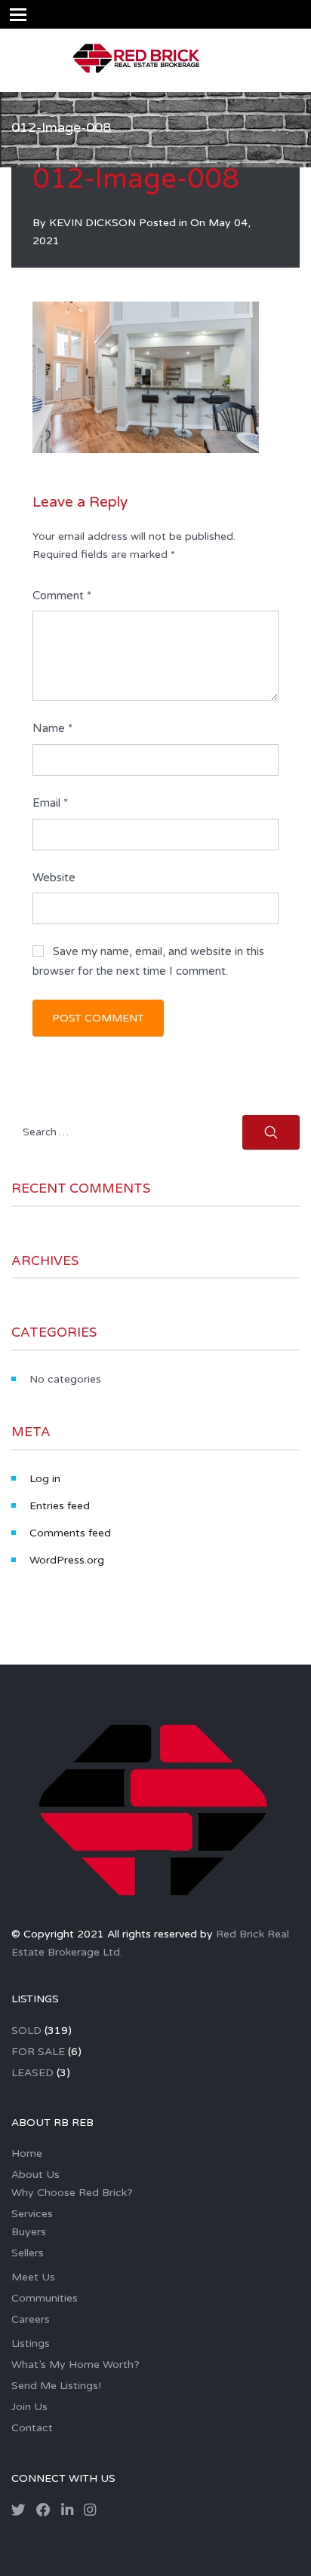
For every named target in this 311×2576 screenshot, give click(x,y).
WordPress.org (67, 1560)
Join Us (29, 2407)
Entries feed (60, 1506)
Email (50, 803)
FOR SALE (38, 2052)
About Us (35, 2175)
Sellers (28, 2253)
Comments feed (70, 1533)
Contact (32, 2428)
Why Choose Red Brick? (72, 2193)
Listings (31, 2343)
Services (32, 2214)
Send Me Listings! (56, 2386)
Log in (45, 1479)
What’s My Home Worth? (75, 2365)
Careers (31, 2319)
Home (27, 2153)
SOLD (26, 2031)
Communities (45, 2298)
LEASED (32, 2073)
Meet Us (33, 2277)
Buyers (29, 2232)
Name (52, 728)
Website (54, 878)
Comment (62, 596)
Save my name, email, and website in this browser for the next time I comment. (148, 961)
